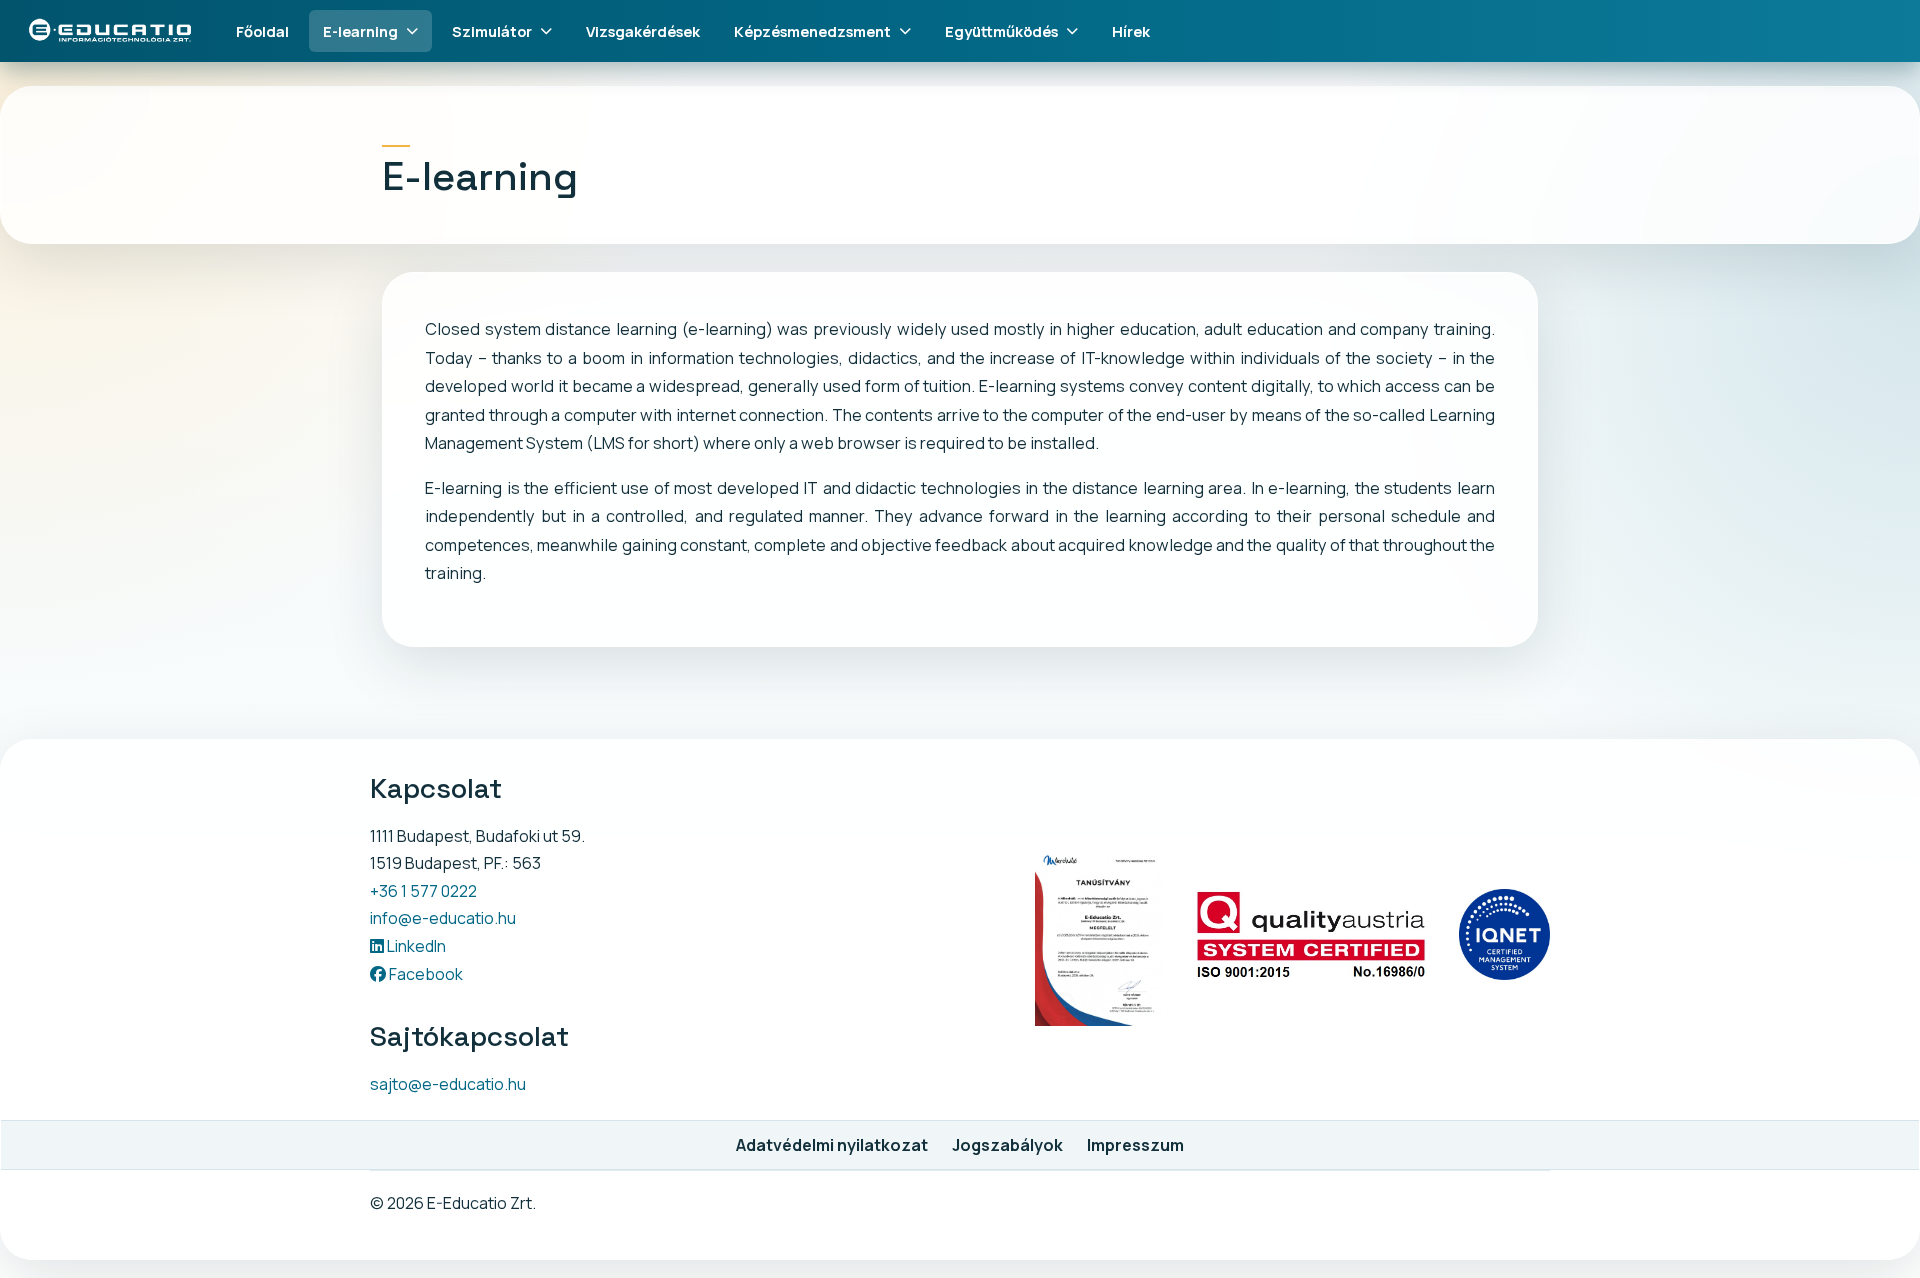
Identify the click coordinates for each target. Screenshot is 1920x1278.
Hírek (1131, 31)
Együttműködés (1001, 31)
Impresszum (1135, 1145)
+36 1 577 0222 (423, 891)
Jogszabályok (1007, 1145)
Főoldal (262, 31)
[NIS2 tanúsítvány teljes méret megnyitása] (1099, 935)
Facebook (424, 974)
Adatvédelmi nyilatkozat (832, 1145)
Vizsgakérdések (643, 31)
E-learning (360, 31)
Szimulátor (492, 31)
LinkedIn (415, 946)
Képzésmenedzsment (812, 31)
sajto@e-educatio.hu (448, 1084)
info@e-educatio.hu (443, 918)
